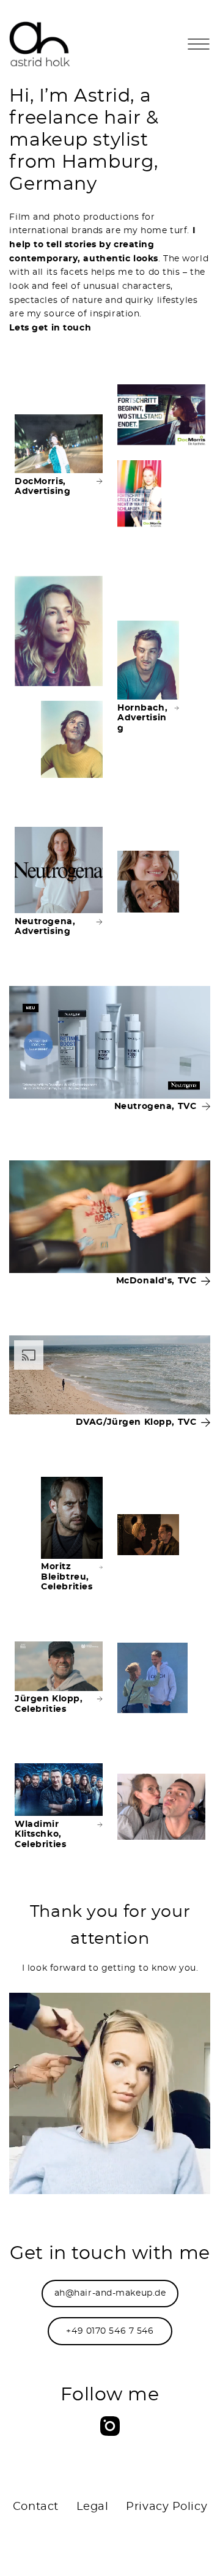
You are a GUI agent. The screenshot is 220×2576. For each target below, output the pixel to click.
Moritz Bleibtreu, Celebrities (67, 1577)
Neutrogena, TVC (156, 1107)
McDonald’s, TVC (156, 1281)
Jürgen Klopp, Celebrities (49, 1704)
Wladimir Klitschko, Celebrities (40, 1835)
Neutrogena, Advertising (45, 927)
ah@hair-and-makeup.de (110, 2293)
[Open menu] (199, 44)
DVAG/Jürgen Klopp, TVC (136, 1422)
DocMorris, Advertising (42, 487)
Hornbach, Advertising (142, 718)
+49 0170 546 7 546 (110, 2331)
